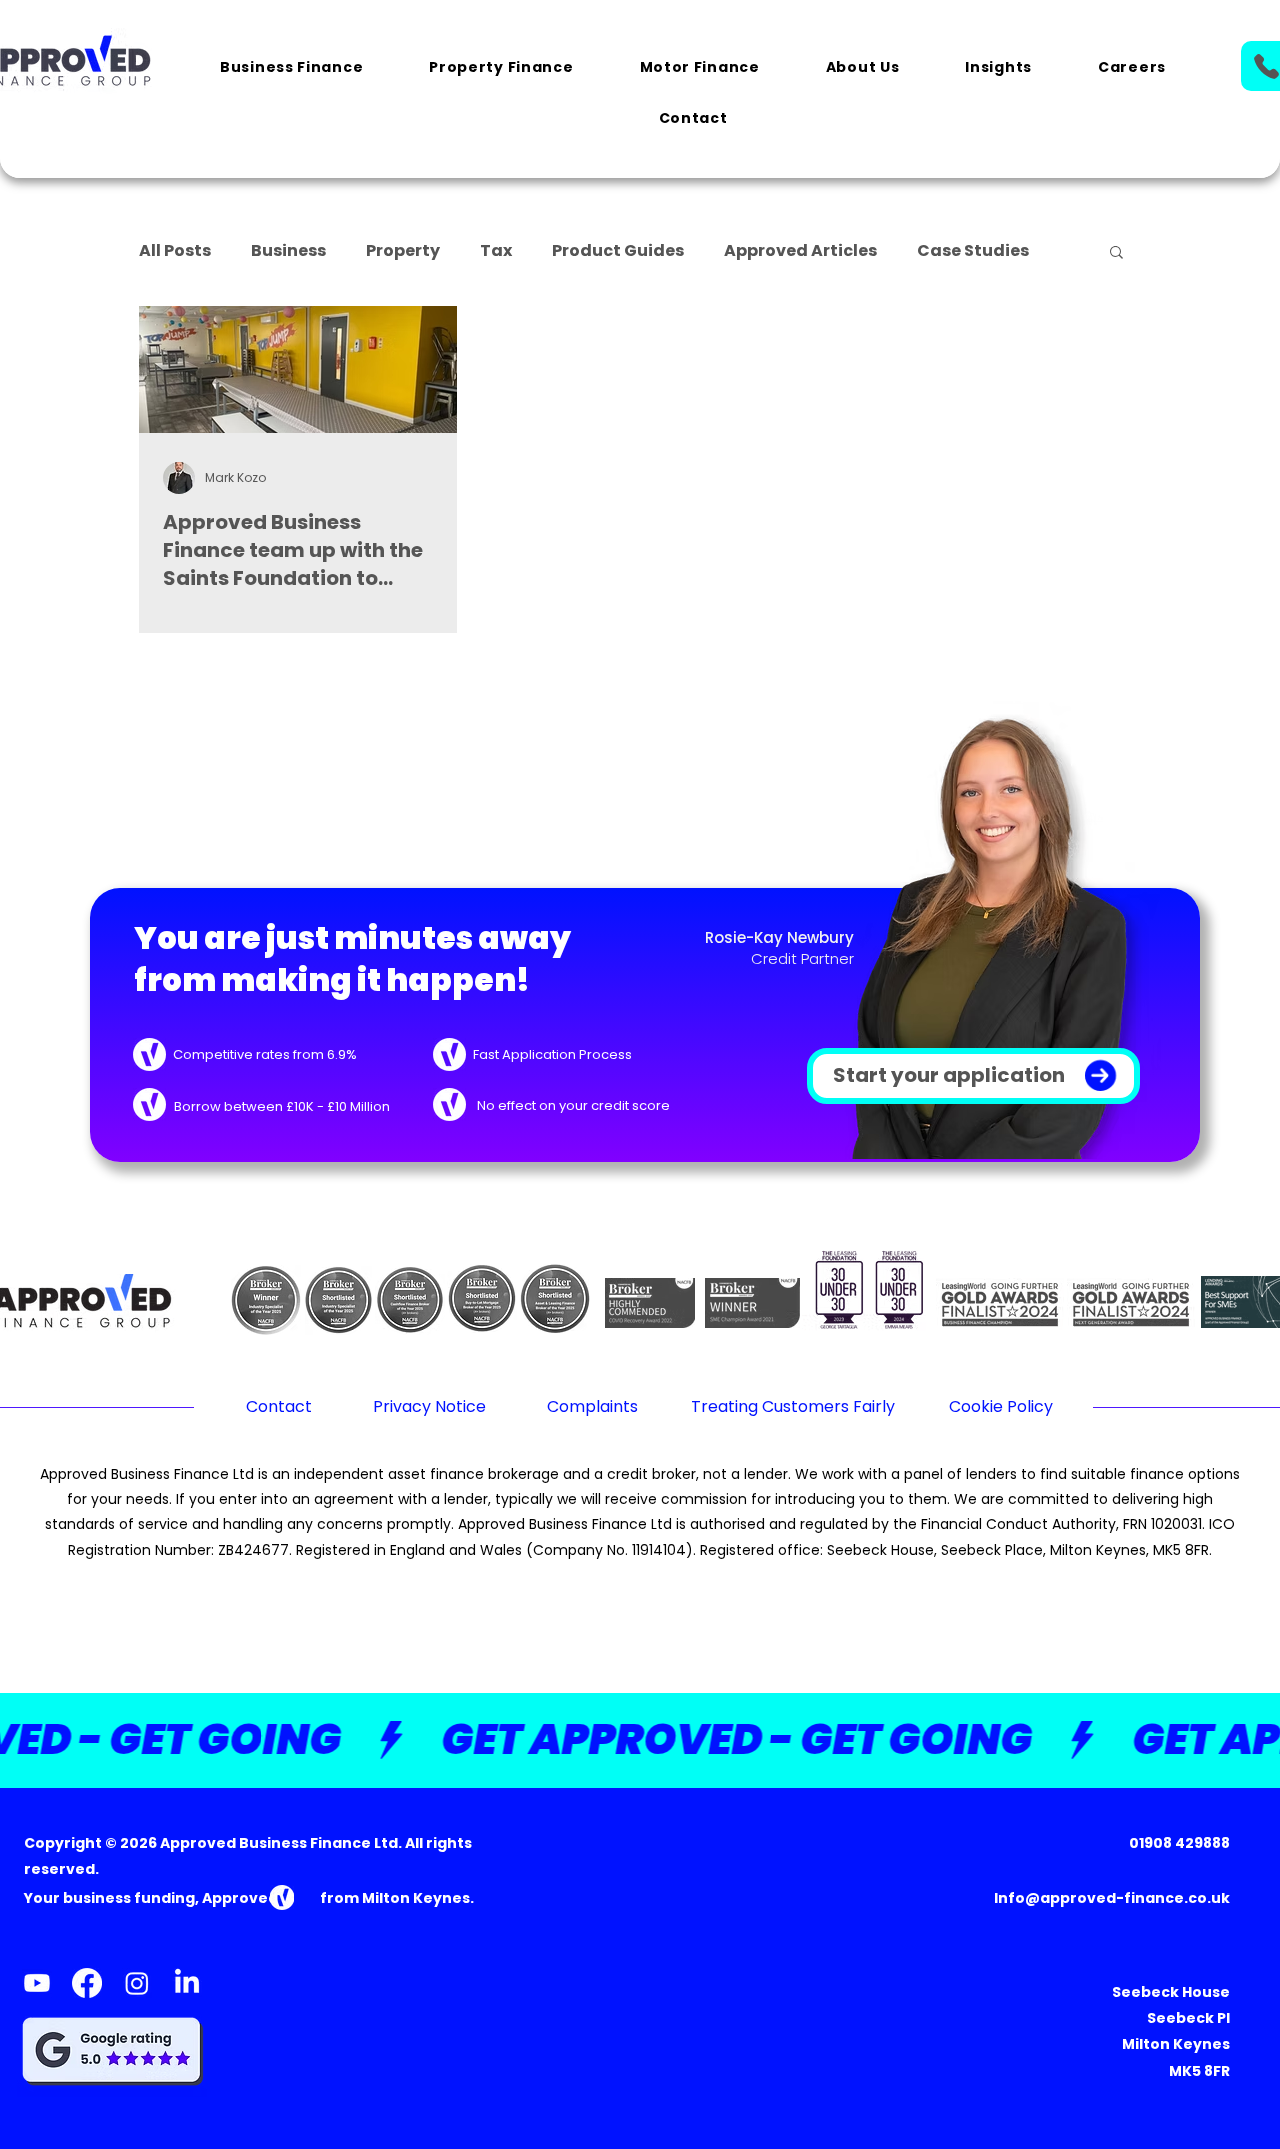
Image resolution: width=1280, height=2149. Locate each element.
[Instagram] (137, 1983)
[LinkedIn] (187, 1983)
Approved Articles (800, 251)
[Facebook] (87, 1983)
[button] (291, 68)
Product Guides (618, 251)
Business (288, 251)
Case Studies (973, 251)
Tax (496, 251)
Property (403, 251)
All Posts (175, 251)
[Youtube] (37, 1983)
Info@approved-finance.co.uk (1112, 1898)
